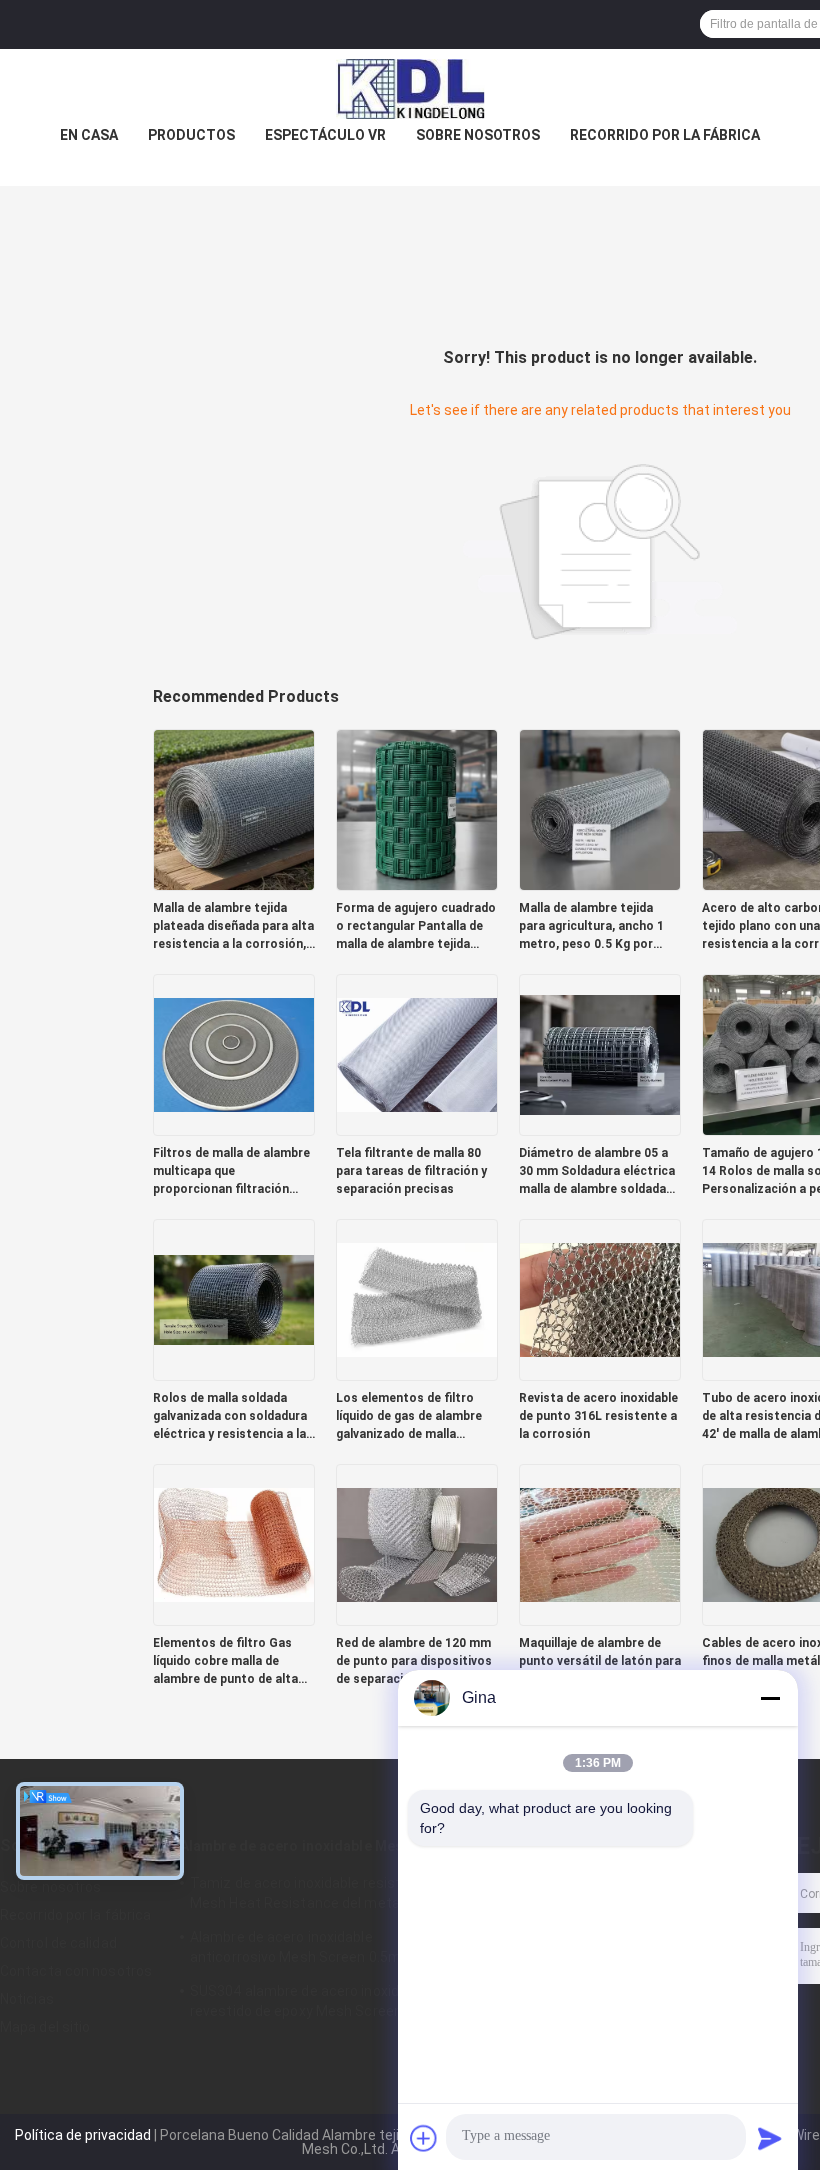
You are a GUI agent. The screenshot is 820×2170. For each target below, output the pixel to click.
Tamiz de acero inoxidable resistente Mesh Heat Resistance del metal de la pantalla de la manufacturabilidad (313, 1896)
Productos (191, 135)
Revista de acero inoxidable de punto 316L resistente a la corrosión (598, 1416)
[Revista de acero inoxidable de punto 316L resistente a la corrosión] (600, 1299)
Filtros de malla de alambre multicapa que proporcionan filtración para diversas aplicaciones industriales (231, 1172)
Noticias (27, 1999)
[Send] (770, 2138)
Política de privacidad (83, 2135)
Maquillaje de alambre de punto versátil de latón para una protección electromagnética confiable (600, 1662)
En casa (89, 135)
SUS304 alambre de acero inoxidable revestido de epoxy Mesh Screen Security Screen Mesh (325, 2004)
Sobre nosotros (478, 135)
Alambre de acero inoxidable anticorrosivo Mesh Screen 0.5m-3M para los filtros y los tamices (324, 1950)
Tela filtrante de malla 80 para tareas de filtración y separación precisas (411, 1171)
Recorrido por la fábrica (665, 135)
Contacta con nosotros (76, 1971)
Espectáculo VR (325, 135)
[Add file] (424, 2138)
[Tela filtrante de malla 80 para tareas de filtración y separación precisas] (417, 1054)
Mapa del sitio (45, 2027)
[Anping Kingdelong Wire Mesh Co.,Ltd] (410, 89)
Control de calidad (58, 1943)
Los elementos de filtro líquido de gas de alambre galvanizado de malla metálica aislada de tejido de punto (410, 1417)
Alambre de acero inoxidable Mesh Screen (321, 1846)
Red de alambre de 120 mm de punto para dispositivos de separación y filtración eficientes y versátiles (414, 1662)
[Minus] (770, 1698)
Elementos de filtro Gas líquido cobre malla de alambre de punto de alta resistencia (225, 1662)
